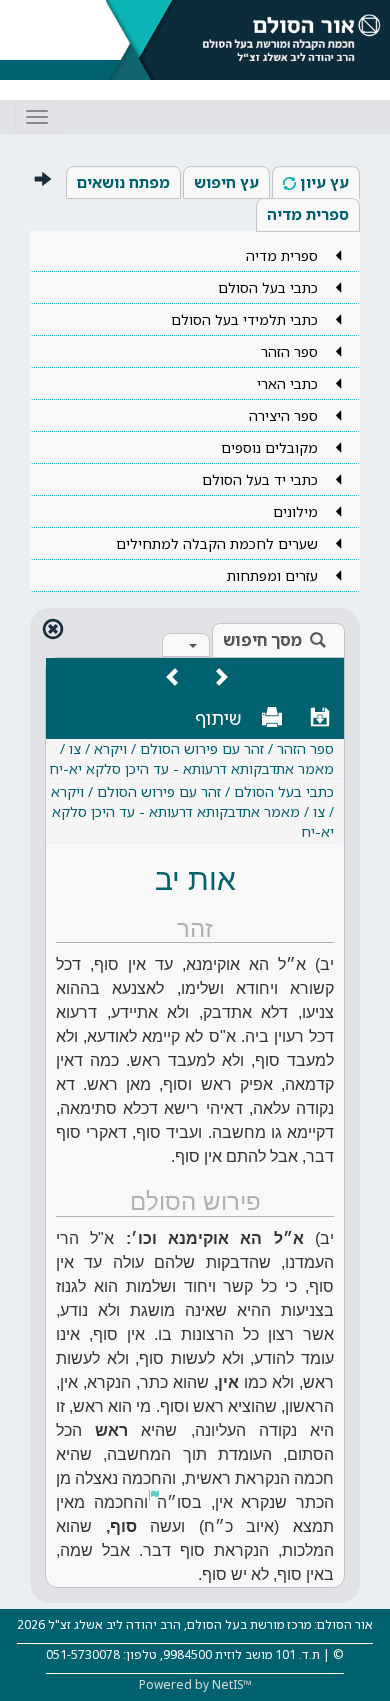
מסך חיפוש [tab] (262, 640)
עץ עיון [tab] (324, 182)
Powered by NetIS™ (195, 1684)
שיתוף (218, 718)
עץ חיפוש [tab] (226, 182)
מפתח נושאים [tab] (123, 182)
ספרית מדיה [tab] (308, 214)
